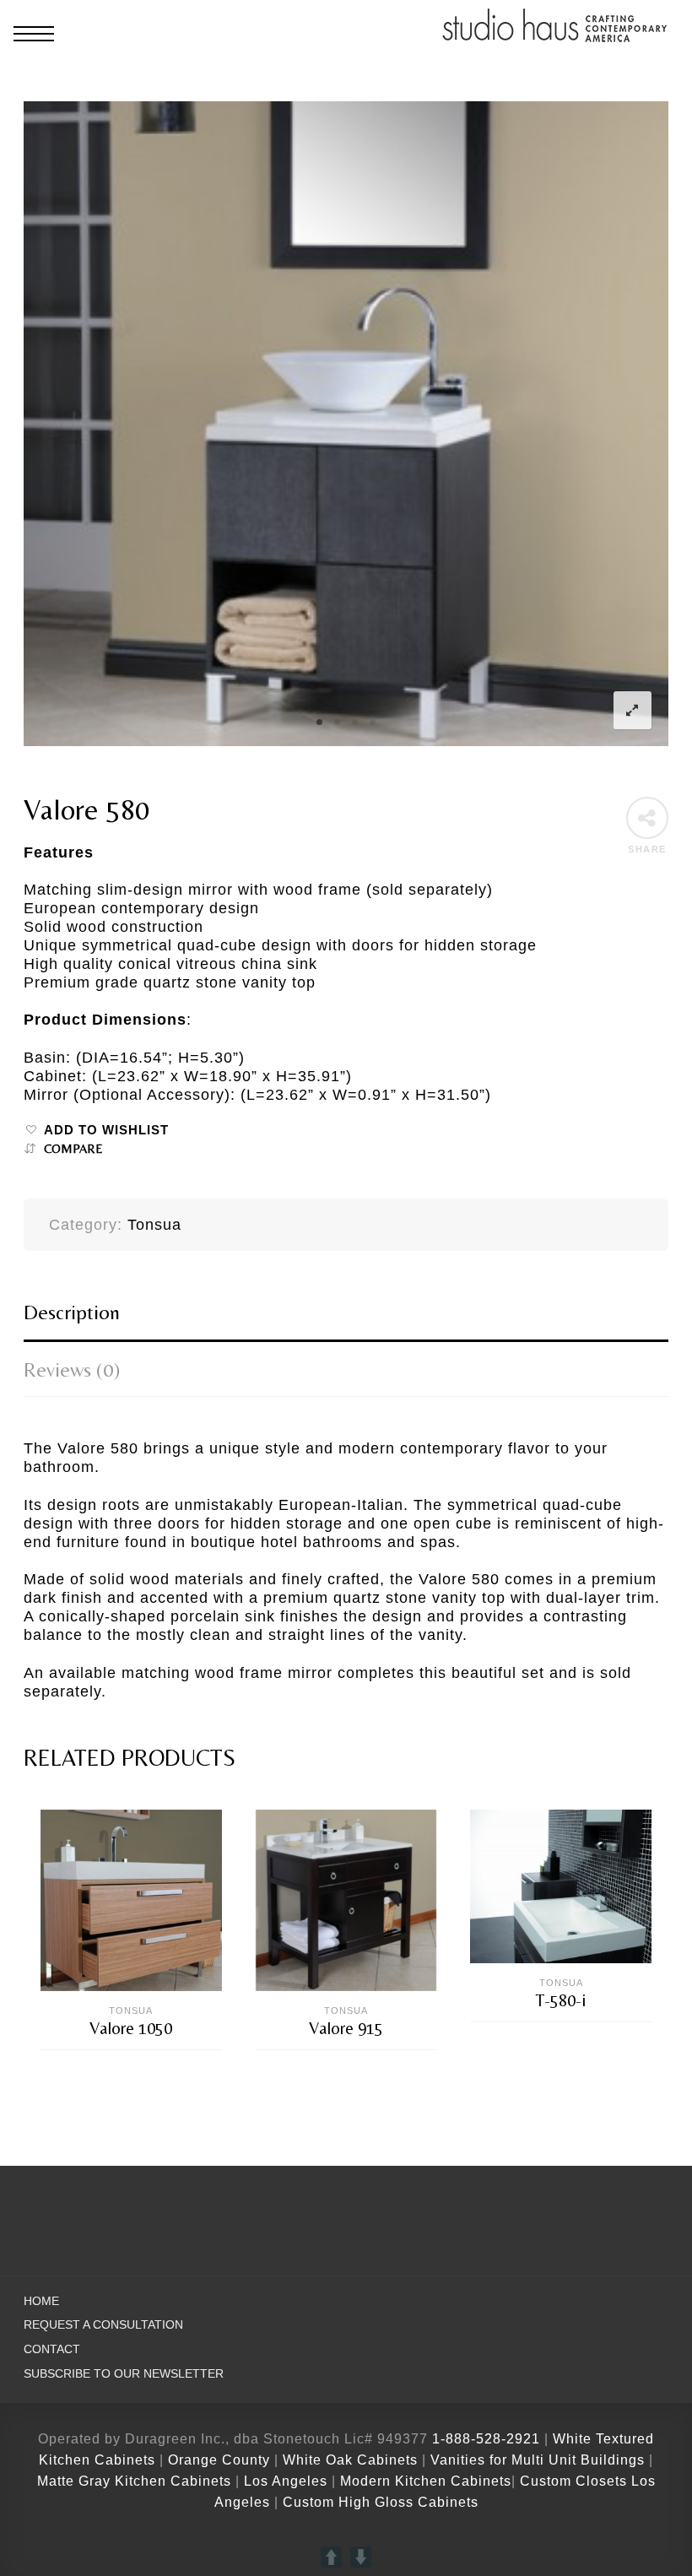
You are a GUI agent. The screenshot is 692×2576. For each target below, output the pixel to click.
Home (41, 2301)
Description (72, 1312)
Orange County (221, 2460)
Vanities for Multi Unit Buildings (538, 2460)
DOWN (361, 2557)
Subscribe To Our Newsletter (124, 2374)
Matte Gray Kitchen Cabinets (134, 2481)
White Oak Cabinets (350, 2460)
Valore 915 (346, 2028)
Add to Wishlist (106, 1130)
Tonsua (154, 1225)
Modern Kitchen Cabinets (426, 2481)
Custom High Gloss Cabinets (381, 2502)
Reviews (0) (72, 1369)
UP (331, 2557)
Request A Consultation (103, 2325)
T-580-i (561, 2000)
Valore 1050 (131, 2028)
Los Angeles (286, 2481)
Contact (52, 2349)
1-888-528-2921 (486, 2439)
